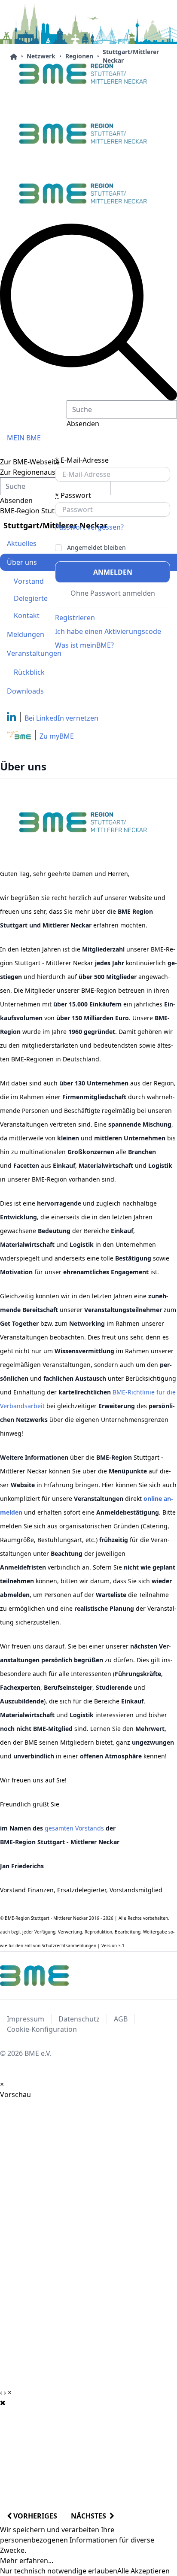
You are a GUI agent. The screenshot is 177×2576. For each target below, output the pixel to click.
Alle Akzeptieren (143, 2571)
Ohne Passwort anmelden (113, 593)
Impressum (26, 2019)
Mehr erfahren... (27, 2561)
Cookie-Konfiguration (42, 2029)
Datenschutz (79, 2019)
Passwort (73, 495)
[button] (88, 312)
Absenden (83, 424)
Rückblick (29, 672)
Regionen (79, 56)
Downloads (25, 691)
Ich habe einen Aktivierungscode (108, 631)
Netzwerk (41, 56)
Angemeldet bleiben (96, 548)
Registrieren (75, 618)
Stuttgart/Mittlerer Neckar (131, 56)
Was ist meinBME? (84, 645)
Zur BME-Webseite (30, 462)
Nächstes (90, 2516)
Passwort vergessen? (89, 527)
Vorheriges (34, 2516)
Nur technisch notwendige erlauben (59, 2571)
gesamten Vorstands (74, 1828)
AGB (121, 2019)
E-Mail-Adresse (82, 460)
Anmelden (113, 572)
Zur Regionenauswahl (35, 472)
